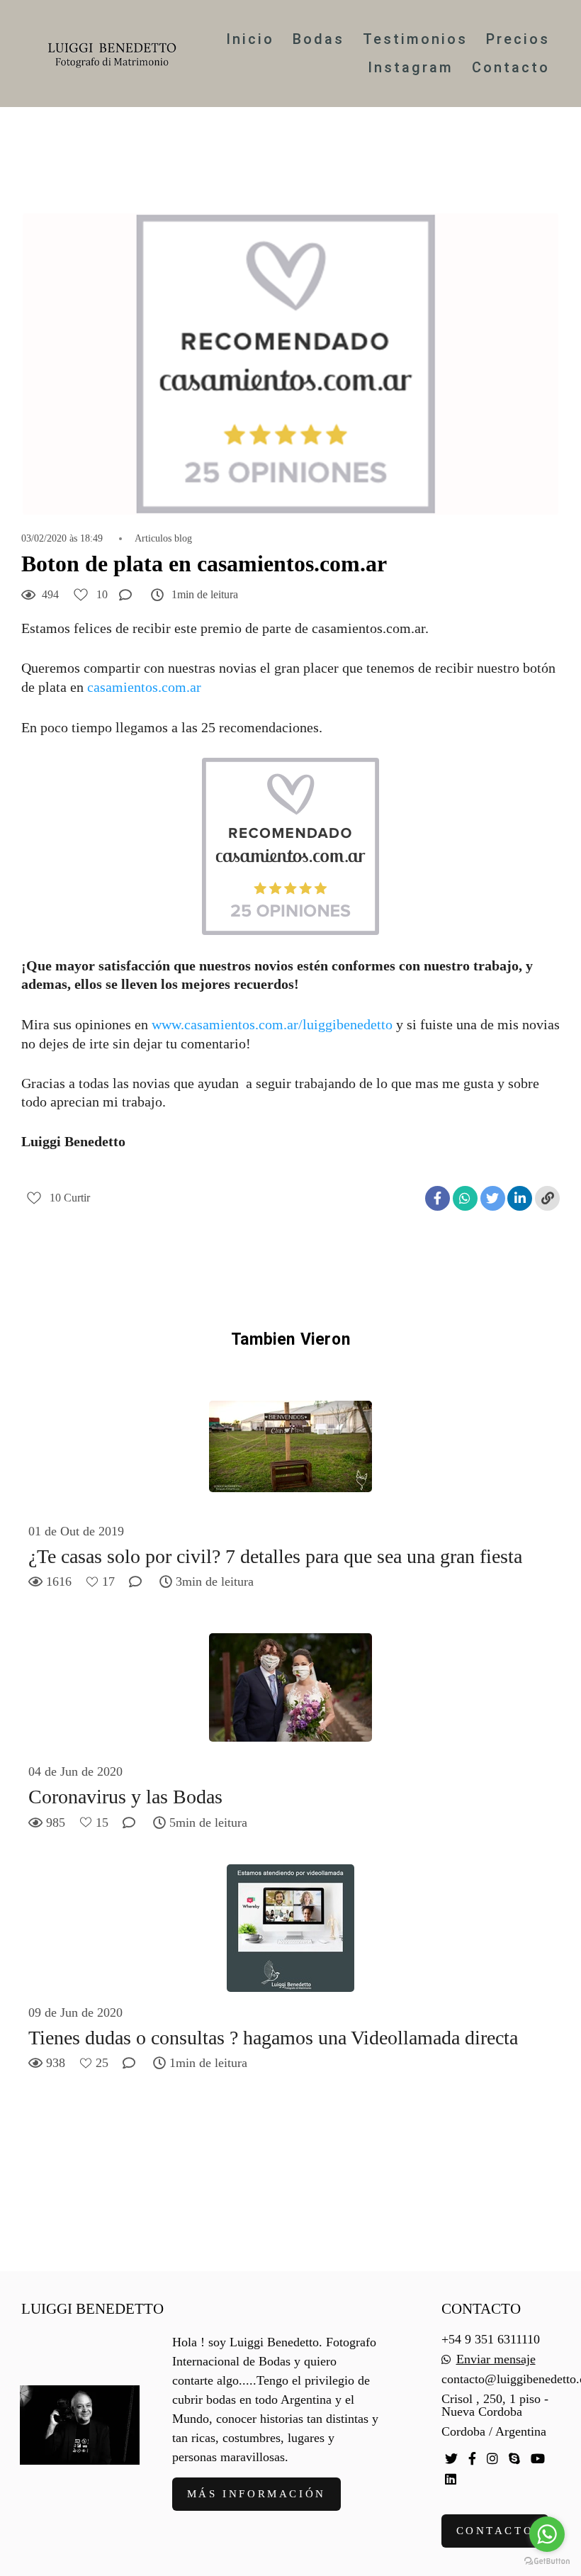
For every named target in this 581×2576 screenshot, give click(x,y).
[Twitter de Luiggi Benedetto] (451, 2459)
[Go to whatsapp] (547, 2534)
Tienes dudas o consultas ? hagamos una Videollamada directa (273, 2038)
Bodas (318, 39)
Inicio (250, 39)
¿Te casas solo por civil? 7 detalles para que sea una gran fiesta (275, 1556)
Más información (256, 2494)
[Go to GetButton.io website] (547, 2561)
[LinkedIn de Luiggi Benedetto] (451, 2479)
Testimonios (415, 39)
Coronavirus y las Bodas (125, 1797)
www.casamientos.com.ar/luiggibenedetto (272, 1024)
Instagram (411, 67)
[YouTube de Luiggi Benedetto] (538, 2459)
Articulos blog (163, 539)
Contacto (511, 67)
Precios (518, 39)
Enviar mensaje (496, 2359)
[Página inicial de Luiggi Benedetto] (112, 54)
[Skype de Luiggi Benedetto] (514, 2459)
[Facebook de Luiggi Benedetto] (472, 2459)
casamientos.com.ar (144, 687)
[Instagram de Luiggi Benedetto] (492, 2459)
